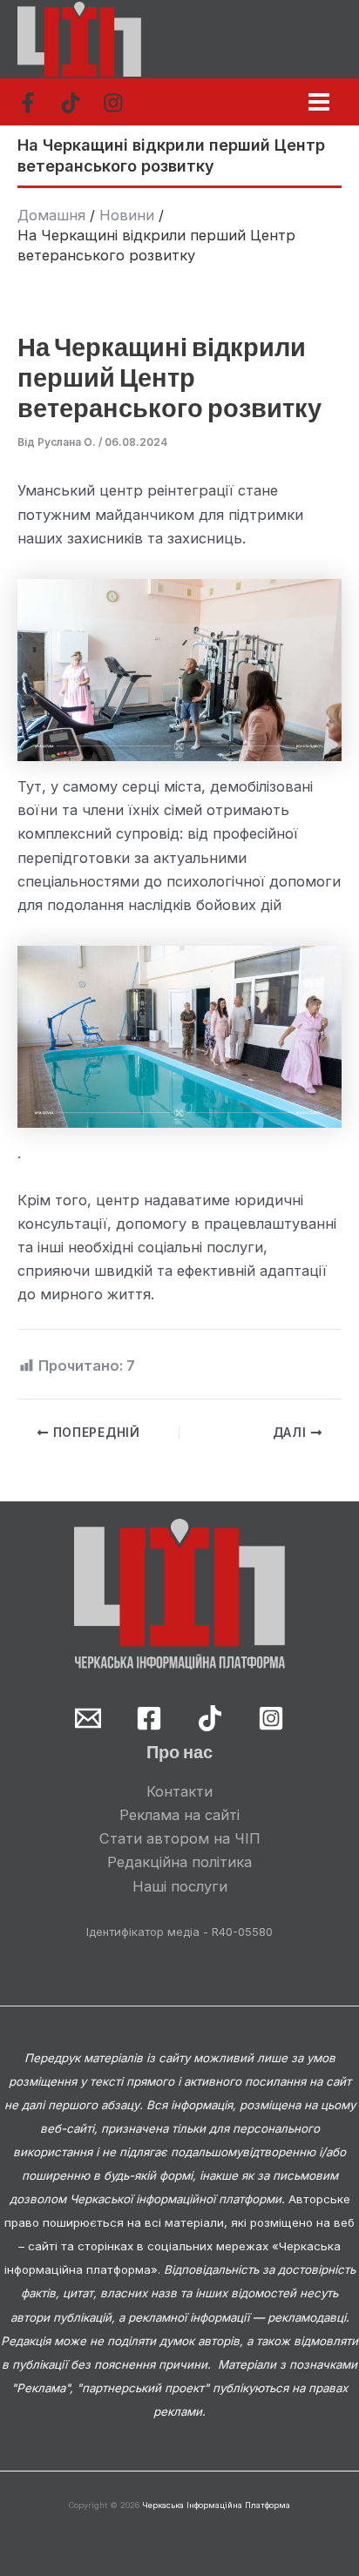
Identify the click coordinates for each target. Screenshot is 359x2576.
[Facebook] (28, 103)
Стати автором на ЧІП (180, 1838)
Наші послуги (180, 1886)
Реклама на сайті (179, 1815)
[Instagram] (113, 103)
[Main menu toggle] (318, 101)
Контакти (179, 1791)
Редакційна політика (179, 1862)
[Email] (88, 1718)
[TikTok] (71, 103)
